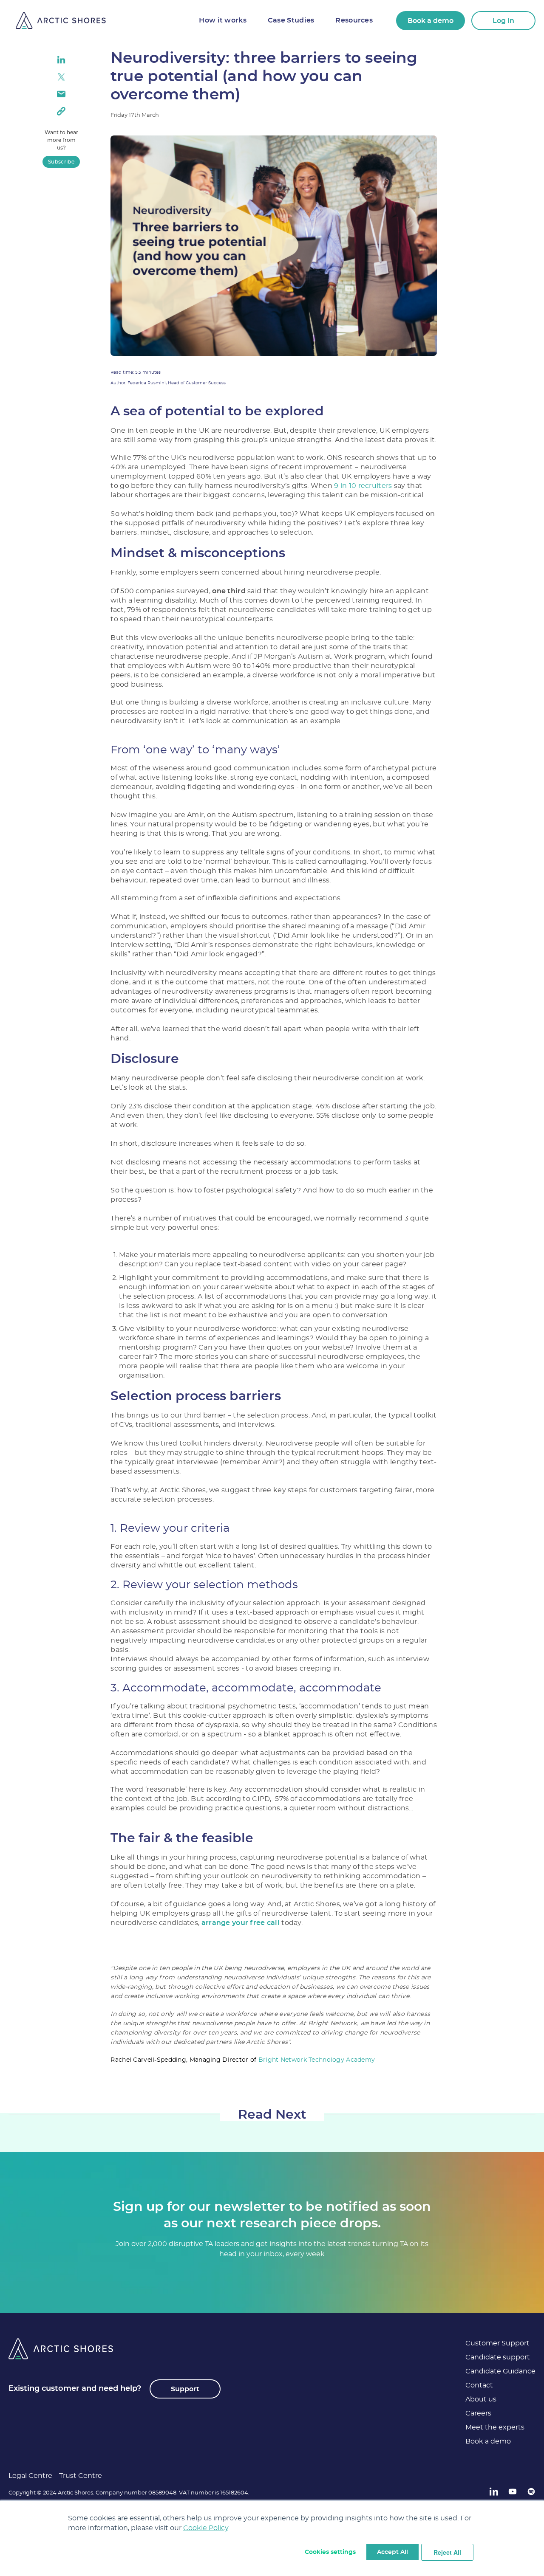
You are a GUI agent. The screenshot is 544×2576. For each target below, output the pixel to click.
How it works (222, 20)
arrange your (225, 1923)
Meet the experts (495, 2427)
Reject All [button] (447, 2552)
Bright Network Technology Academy (317, 2060)
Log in (503, 21)
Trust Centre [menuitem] (81, 2476)
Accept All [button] (392, 2552)
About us (481, 2399)
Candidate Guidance (500, 2371)
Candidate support (498, 2357)
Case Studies (291, 20)
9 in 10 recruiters (363, 486)
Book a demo (431, 21)
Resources (354, 20)
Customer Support (497, 2343)
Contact (479, 2385)
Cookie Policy (206, 2528)
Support (185, 2389)
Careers (478, 2413)
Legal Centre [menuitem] (30, 2476)
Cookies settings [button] (330, 2552)
